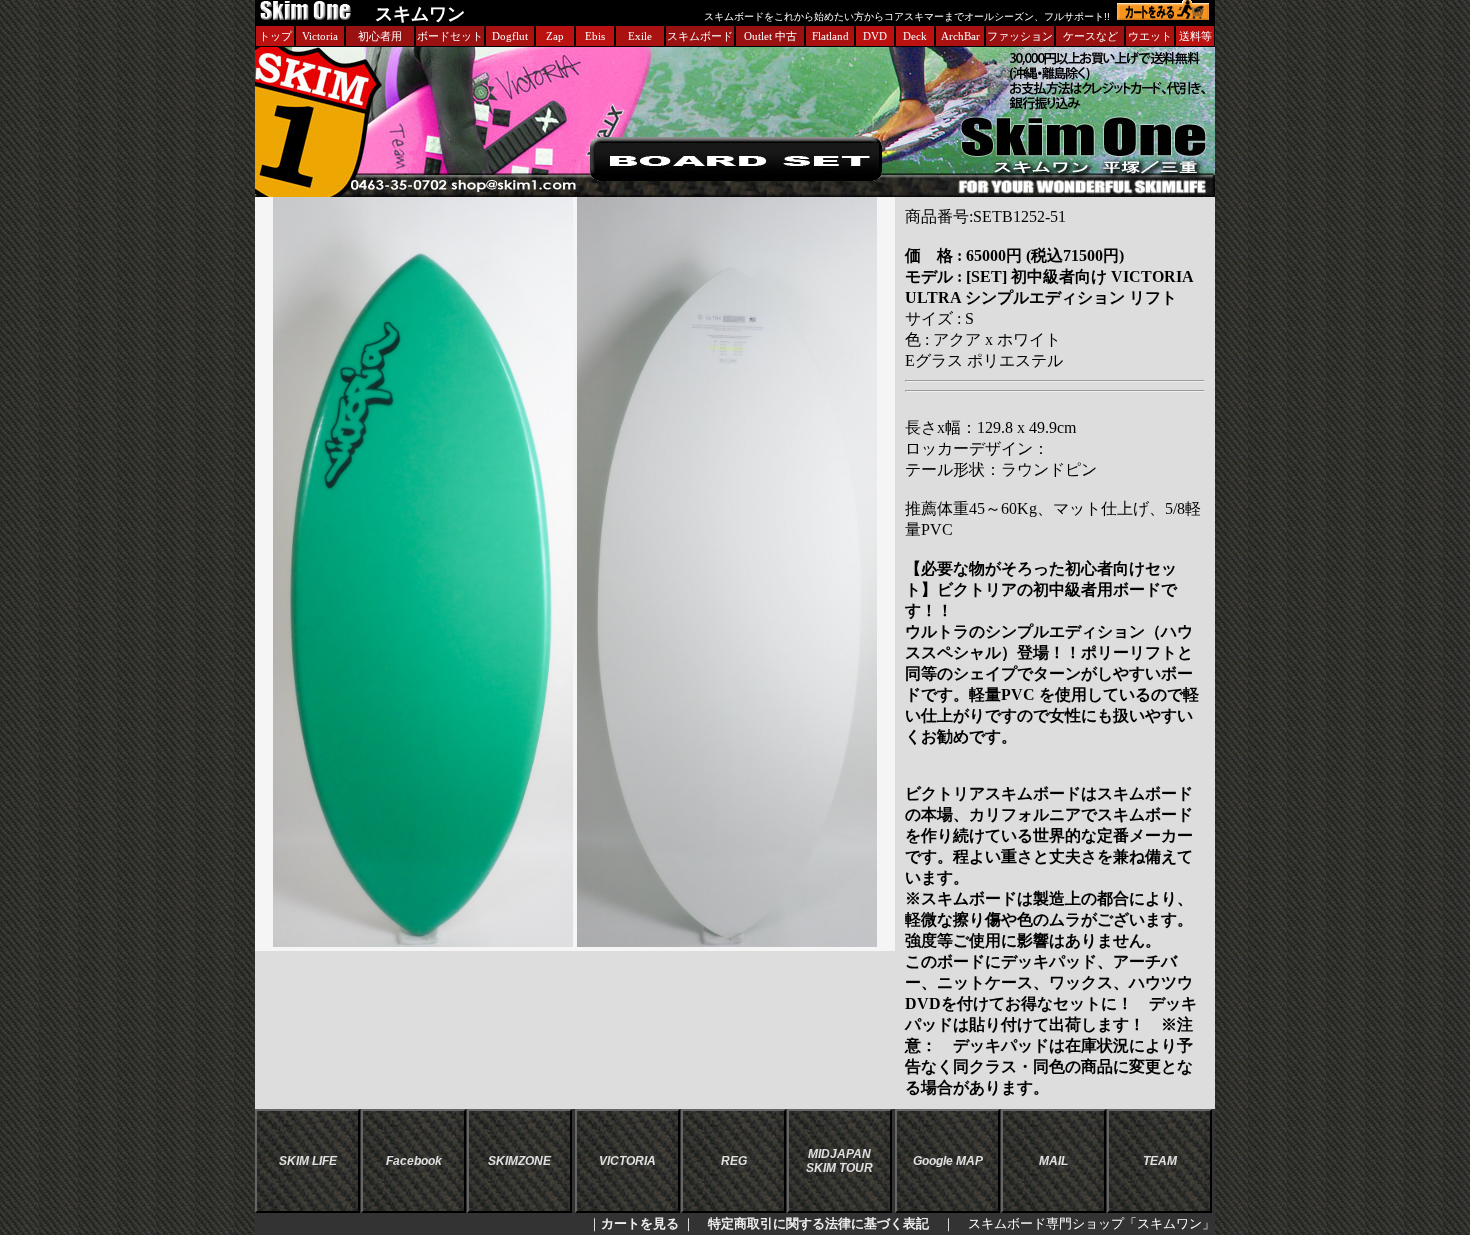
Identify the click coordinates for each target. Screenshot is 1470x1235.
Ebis (595, 36)
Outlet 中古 (770, 36)
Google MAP (948, 1161)
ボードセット (450, 36)
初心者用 (380, 36)
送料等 (1195, 36)
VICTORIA (627, 1161)
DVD (875, 36)
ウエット (1150, 36)
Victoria (320, 36)
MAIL (1053, 1161)
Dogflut (510, 36)
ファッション (1020, 36)
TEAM (1160, 1161)
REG (734, 1161)
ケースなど (1090, 36)
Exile (640, 36)
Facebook (414, 1161)
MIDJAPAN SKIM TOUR (839, 1161)
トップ (275, 36)
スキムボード (700, 36)
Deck (915, 36)
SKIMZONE (519, 1161)
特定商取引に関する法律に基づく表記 (818, 1223)
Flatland (830, 36)
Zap (555, 36)
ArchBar (960, 36)
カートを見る (640, 1223)
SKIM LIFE (308, 1161)
